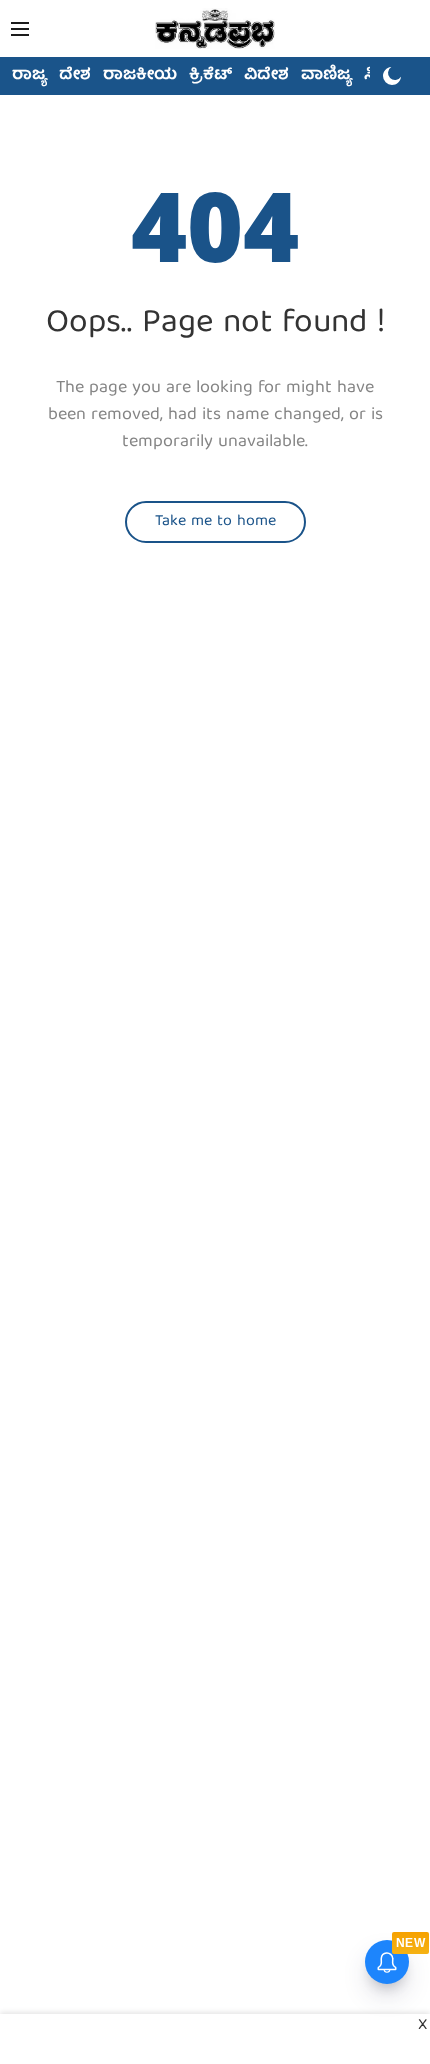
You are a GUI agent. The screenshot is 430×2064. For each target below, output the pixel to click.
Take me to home (215, 522)
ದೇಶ (75, 76)
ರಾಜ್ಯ (29, 76)
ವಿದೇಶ (266, 76)
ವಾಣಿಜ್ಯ (326, 76)
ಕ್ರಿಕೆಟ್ (210, 76)
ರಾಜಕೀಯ (140, 76)
